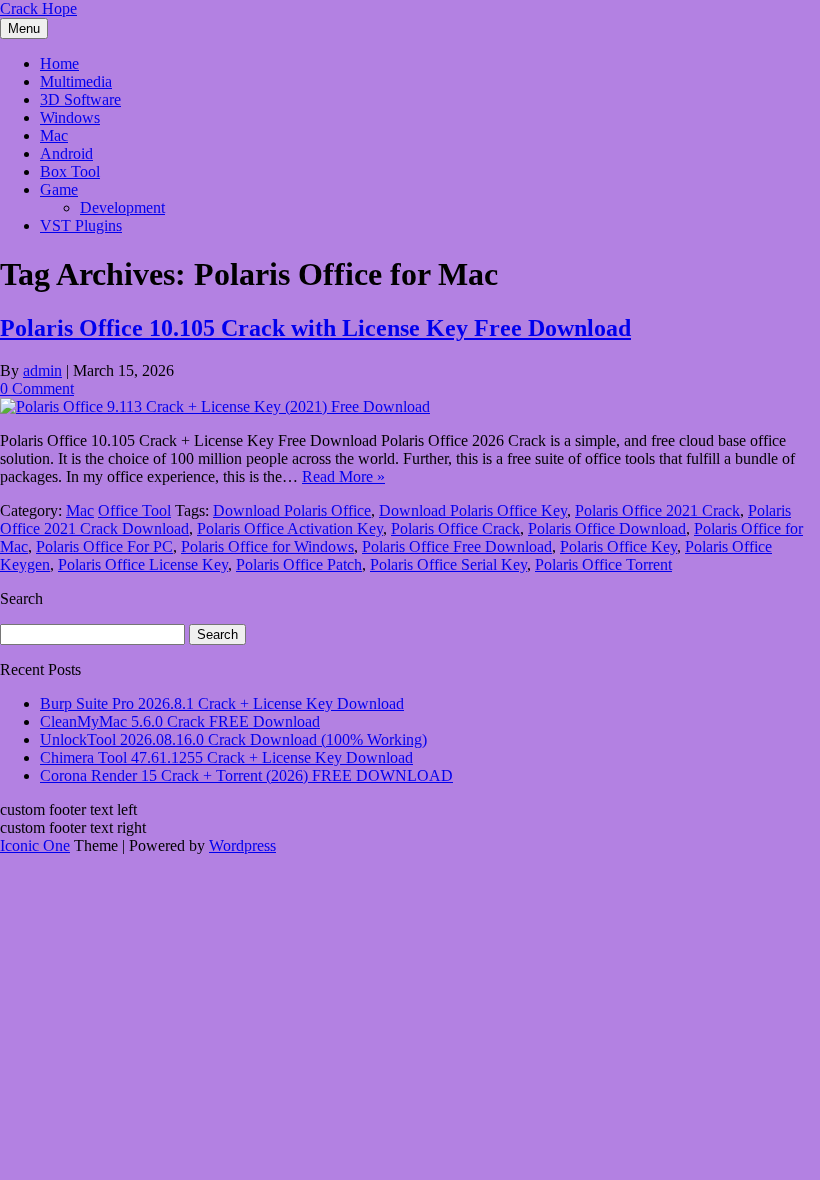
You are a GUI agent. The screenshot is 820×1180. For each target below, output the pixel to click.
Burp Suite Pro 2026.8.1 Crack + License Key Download (222, 703)
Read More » (343, 476)
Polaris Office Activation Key (290, 528)
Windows (70, 117)
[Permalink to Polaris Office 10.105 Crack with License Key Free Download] (215, 406)
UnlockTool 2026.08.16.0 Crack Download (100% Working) (233, 739)
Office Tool (134, 510)
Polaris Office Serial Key (448, 564)
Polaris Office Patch (299, 564)
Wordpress (242, 845)
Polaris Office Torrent (603, 564)
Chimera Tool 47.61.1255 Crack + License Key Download (226, 757)
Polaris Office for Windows (267, 546)
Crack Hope (38, 8)
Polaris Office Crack (455, 528)
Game (59, 189)
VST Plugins (81, 225)
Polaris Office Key (618, 546)
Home (59, 63)
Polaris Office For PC (104, 546)
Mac (54, 135)
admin (42, 370)
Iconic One (35, 845)
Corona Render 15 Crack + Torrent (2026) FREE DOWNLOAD (246, 775)
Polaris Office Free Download (457, 546)
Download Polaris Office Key (473, 510)
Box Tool (70, 171)
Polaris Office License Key (143, 564)
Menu (24, 28)
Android (66, 153)
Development (122, 207)
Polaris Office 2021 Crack (657, 510)
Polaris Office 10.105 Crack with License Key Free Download (315, 328)
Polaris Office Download (607, 528)
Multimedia (76, 81)
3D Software (80, 99)
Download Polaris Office (292, 510)
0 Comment (37, 388)
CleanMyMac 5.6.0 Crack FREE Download (180, 721)
